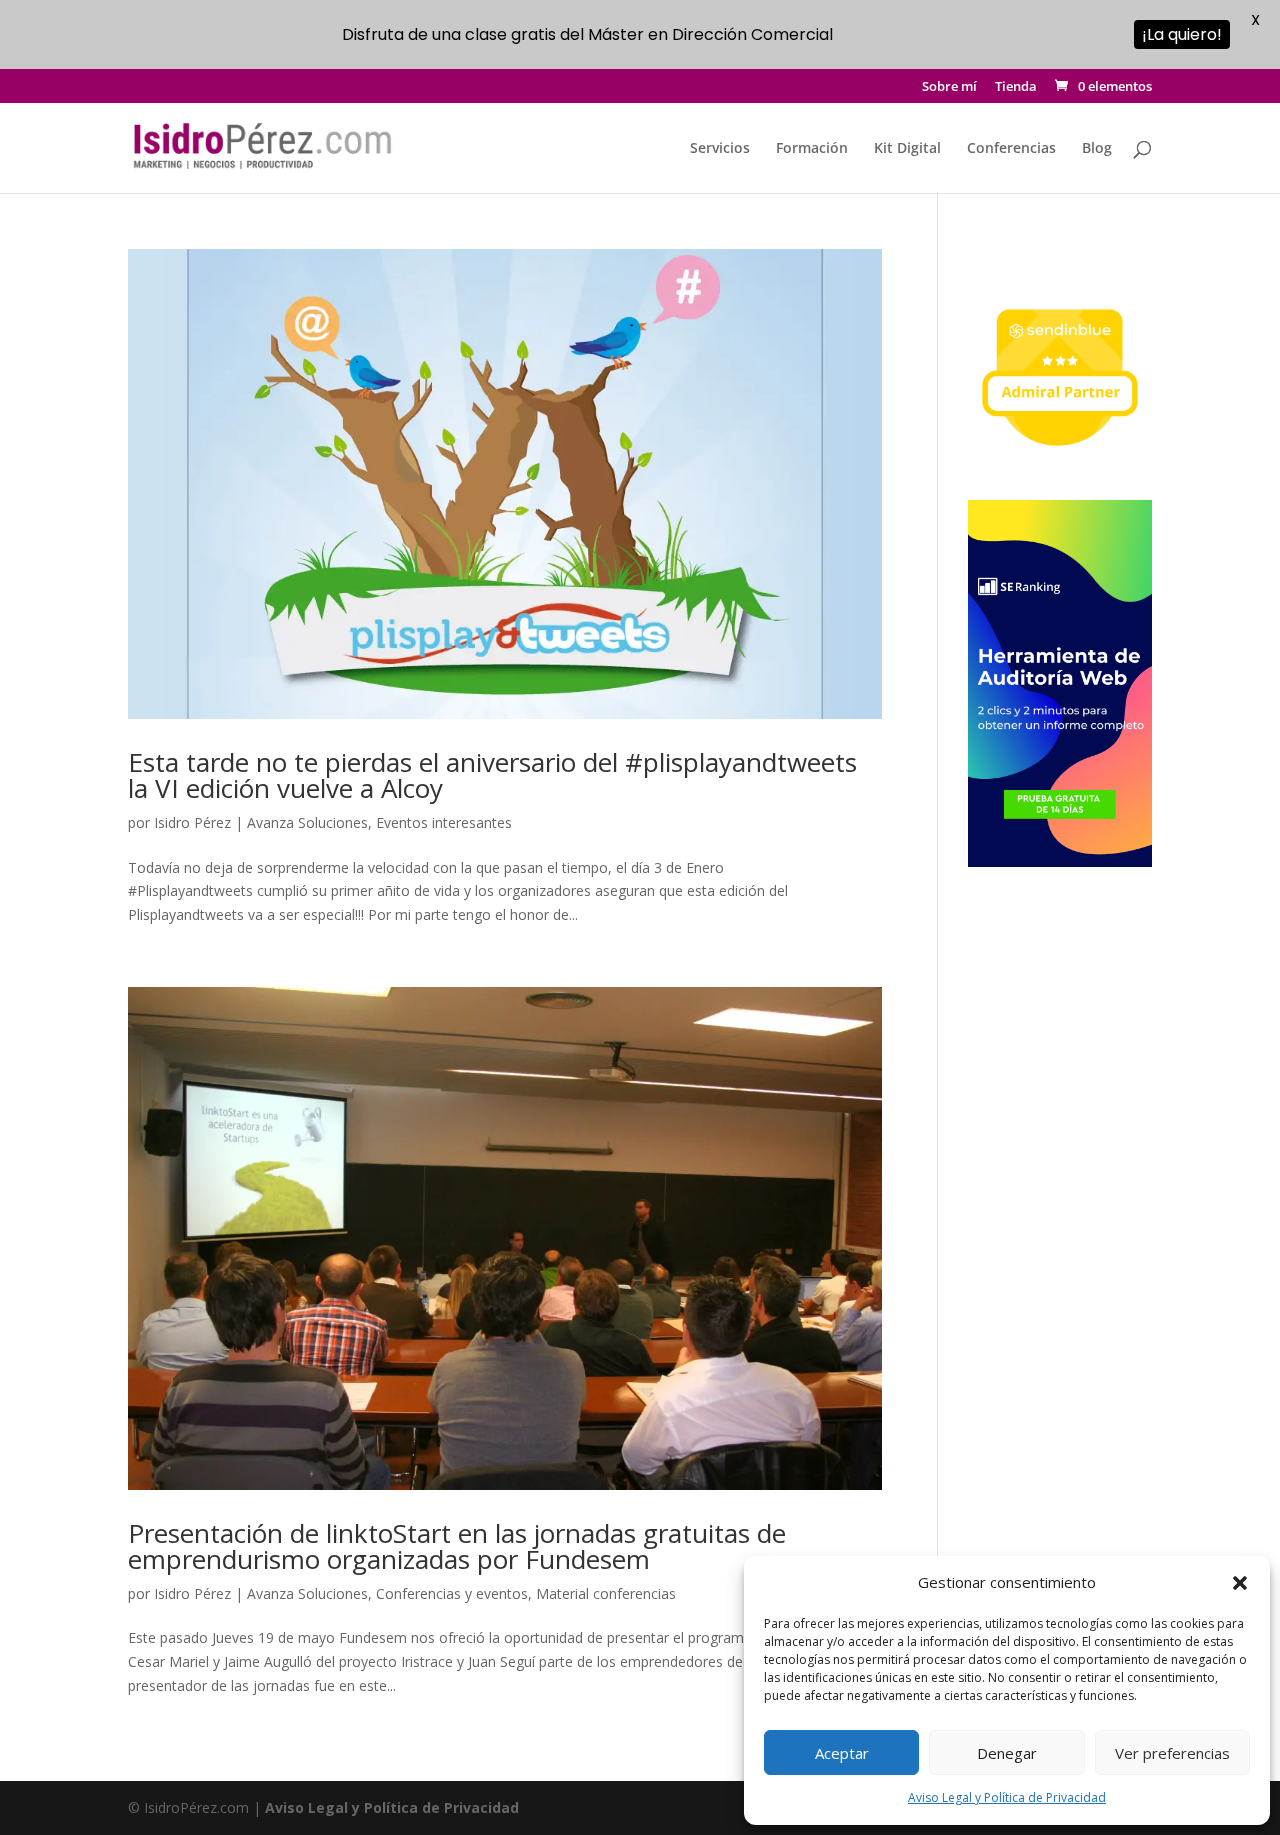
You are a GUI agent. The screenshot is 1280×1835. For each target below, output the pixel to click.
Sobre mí (949, 87)
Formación (812, 149)
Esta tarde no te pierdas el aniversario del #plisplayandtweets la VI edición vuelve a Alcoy (492, 775)
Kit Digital (907, 149)
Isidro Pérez (192, 822)
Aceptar (842, 1753)
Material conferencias (606, 1593)
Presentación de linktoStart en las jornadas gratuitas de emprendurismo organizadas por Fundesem (457, 1546)
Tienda (1016, 87)
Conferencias (1011, 149)
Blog (1097, 149)
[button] (1240, 1583)
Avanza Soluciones (307, 822)
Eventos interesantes (444, 822)
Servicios (720, 149)
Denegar (1007, 1753)
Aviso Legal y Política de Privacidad (1007, 1797)
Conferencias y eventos (452, 1593)
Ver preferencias (1172, 1753)
